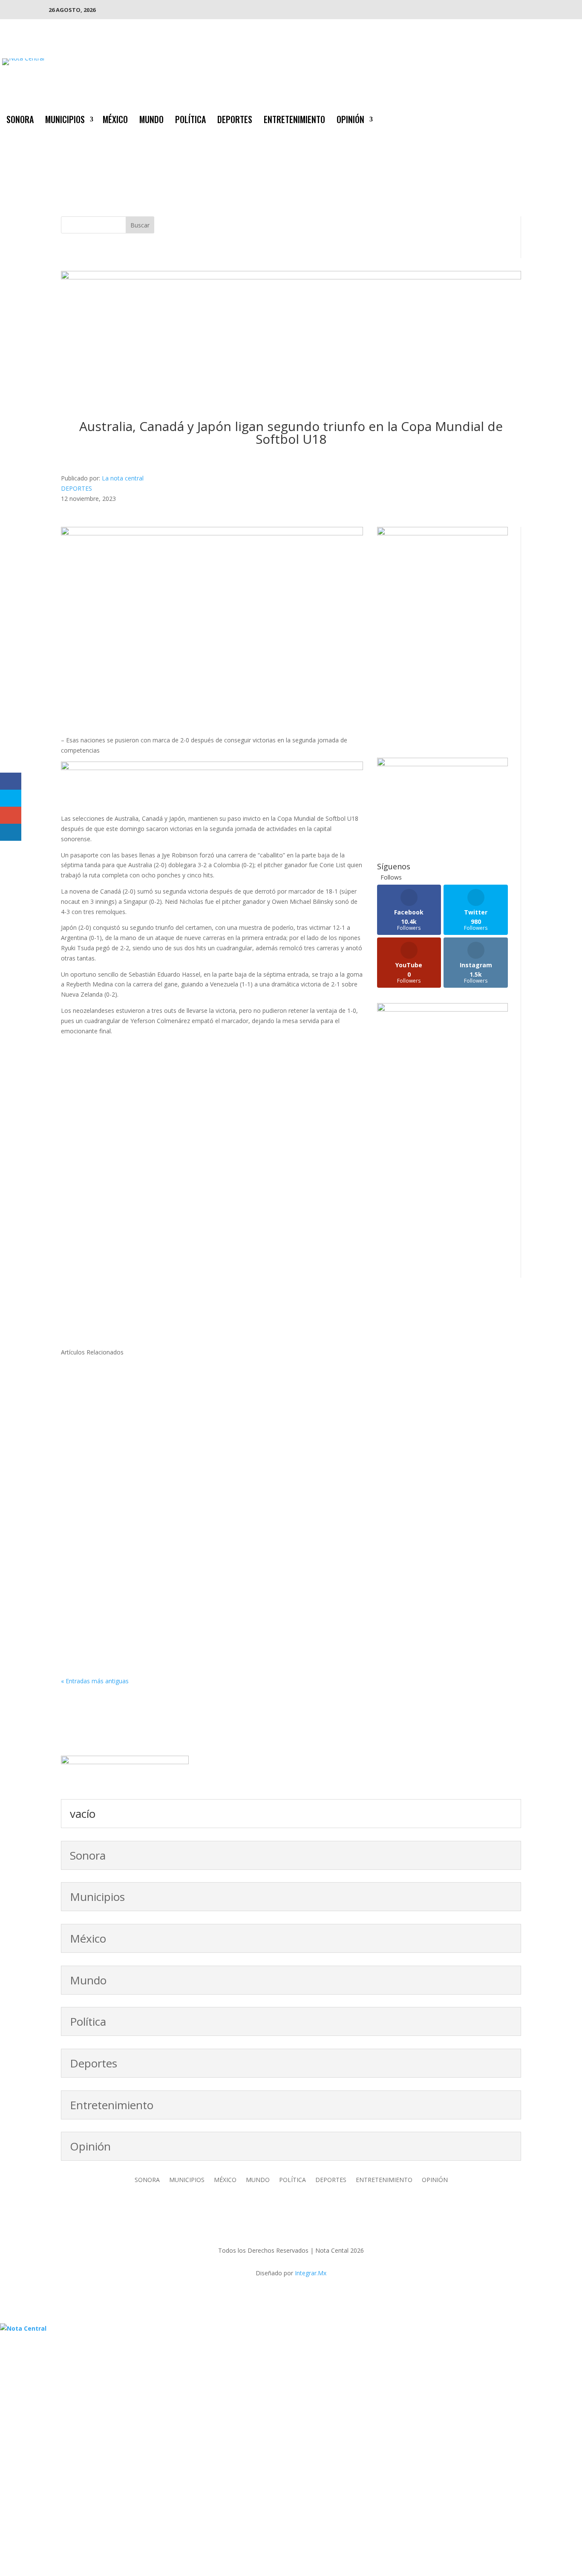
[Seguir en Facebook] (522, 118)
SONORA (20, 121)
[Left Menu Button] (4, 2318)
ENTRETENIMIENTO (294, 121)
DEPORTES (235, 121)
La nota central (123, 478)
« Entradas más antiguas (95, 1681)
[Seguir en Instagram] (556, 118)
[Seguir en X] (539, 118)
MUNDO (151, 121)
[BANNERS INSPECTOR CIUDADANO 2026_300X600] (442, 1009)
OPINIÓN (350, 121)
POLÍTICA (190, 121)
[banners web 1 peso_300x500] (442, 533)
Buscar (140, 225)
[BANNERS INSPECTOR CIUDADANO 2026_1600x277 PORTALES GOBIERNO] (291, 277)
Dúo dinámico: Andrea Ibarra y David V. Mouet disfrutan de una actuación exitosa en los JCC (237, 1601)
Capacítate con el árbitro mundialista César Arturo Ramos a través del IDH (206, 1397)
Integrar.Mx (311, 2273)
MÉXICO (115, 121)
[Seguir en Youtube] (573, 118)
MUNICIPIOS (65, 121)
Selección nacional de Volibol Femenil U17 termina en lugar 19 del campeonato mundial (231, 1499)
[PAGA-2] (442, 764)
